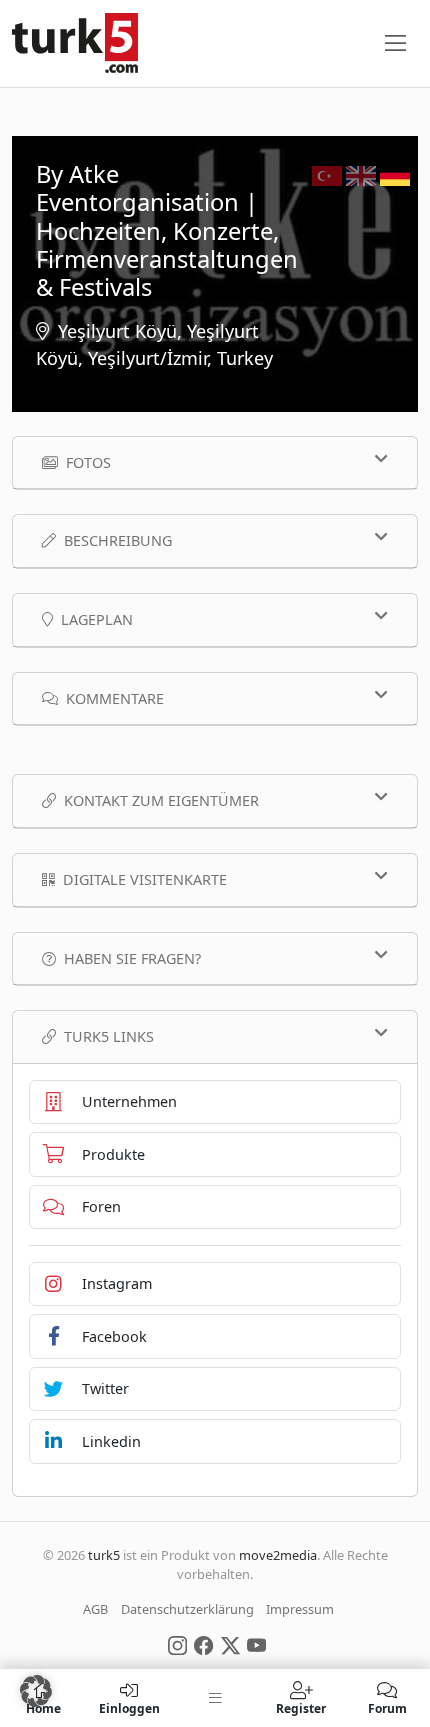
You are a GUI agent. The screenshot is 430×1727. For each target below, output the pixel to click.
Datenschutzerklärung (187, 1609)
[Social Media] (177, 1644)
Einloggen (129, 1707)
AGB (95, 1609)
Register (301, 1707)
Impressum (300, 1609)
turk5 (104, 1555)
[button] (36, 1691)
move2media (278, 1555)
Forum (387, 1707)
